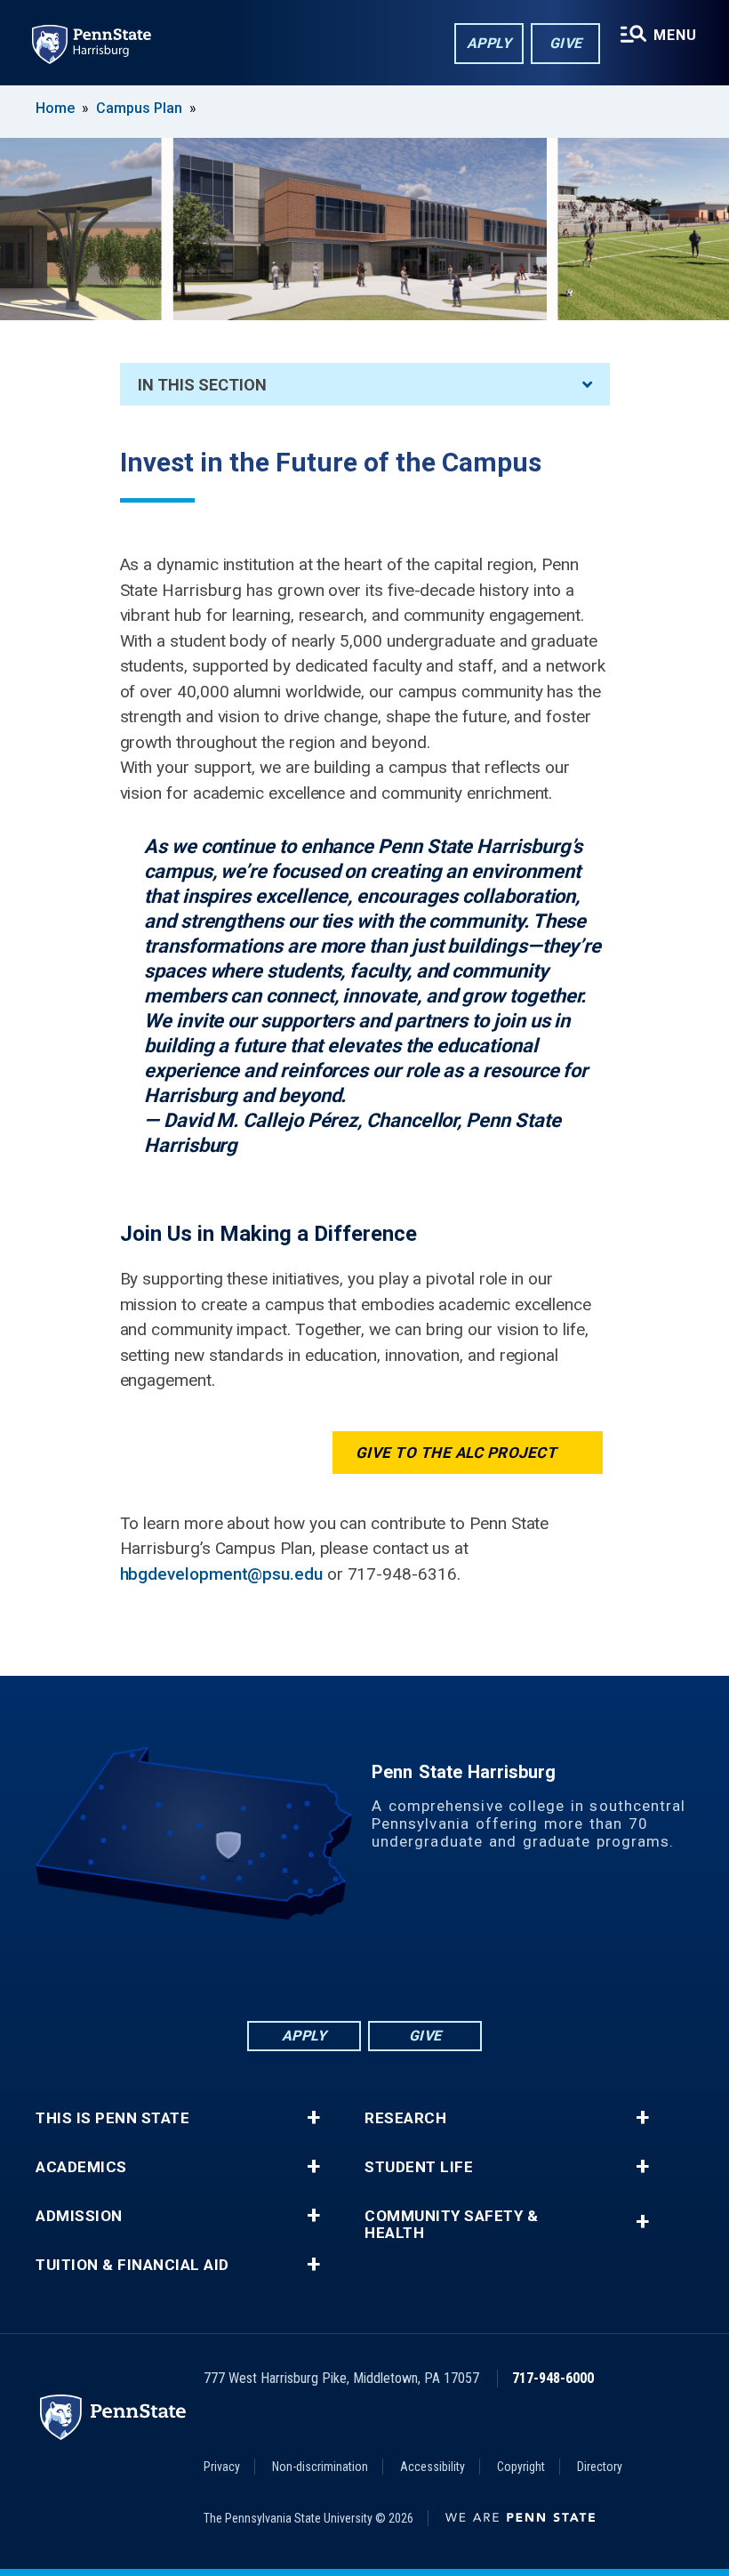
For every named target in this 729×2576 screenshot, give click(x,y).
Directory (600, 2467)
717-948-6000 (553, 2378)
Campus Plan (139, 108)
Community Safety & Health (451, 2225)
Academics (81, 2167)
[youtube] (411, 1969)
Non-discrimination (320, 2467)
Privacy (222, 2467)
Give (566, 43)
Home (55, 108)
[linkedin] (318, 1969)
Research (405, 2118)
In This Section (202, 385)
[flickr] (364, 1969)
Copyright (521, 2467)
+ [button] (313, 2118)
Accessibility (433, 2467)
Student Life (419, 2167)
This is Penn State (112, 2118)
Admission (79, 2216)
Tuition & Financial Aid (132, 2265)
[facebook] (272, 1969)
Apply (489, 43)
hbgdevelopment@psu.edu (221, 1574)
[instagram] (457, 1969)
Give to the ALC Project (457, 1453)
